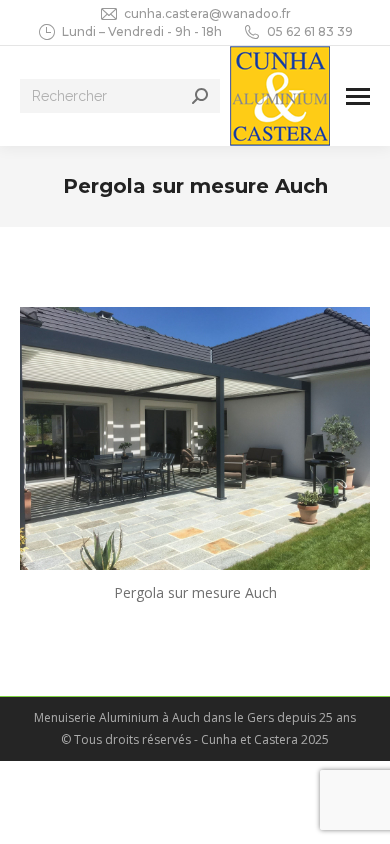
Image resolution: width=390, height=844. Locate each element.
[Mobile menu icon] (358, 96)
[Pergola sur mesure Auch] (195, 438)
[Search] (200, 96)
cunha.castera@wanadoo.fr (207, 13)
